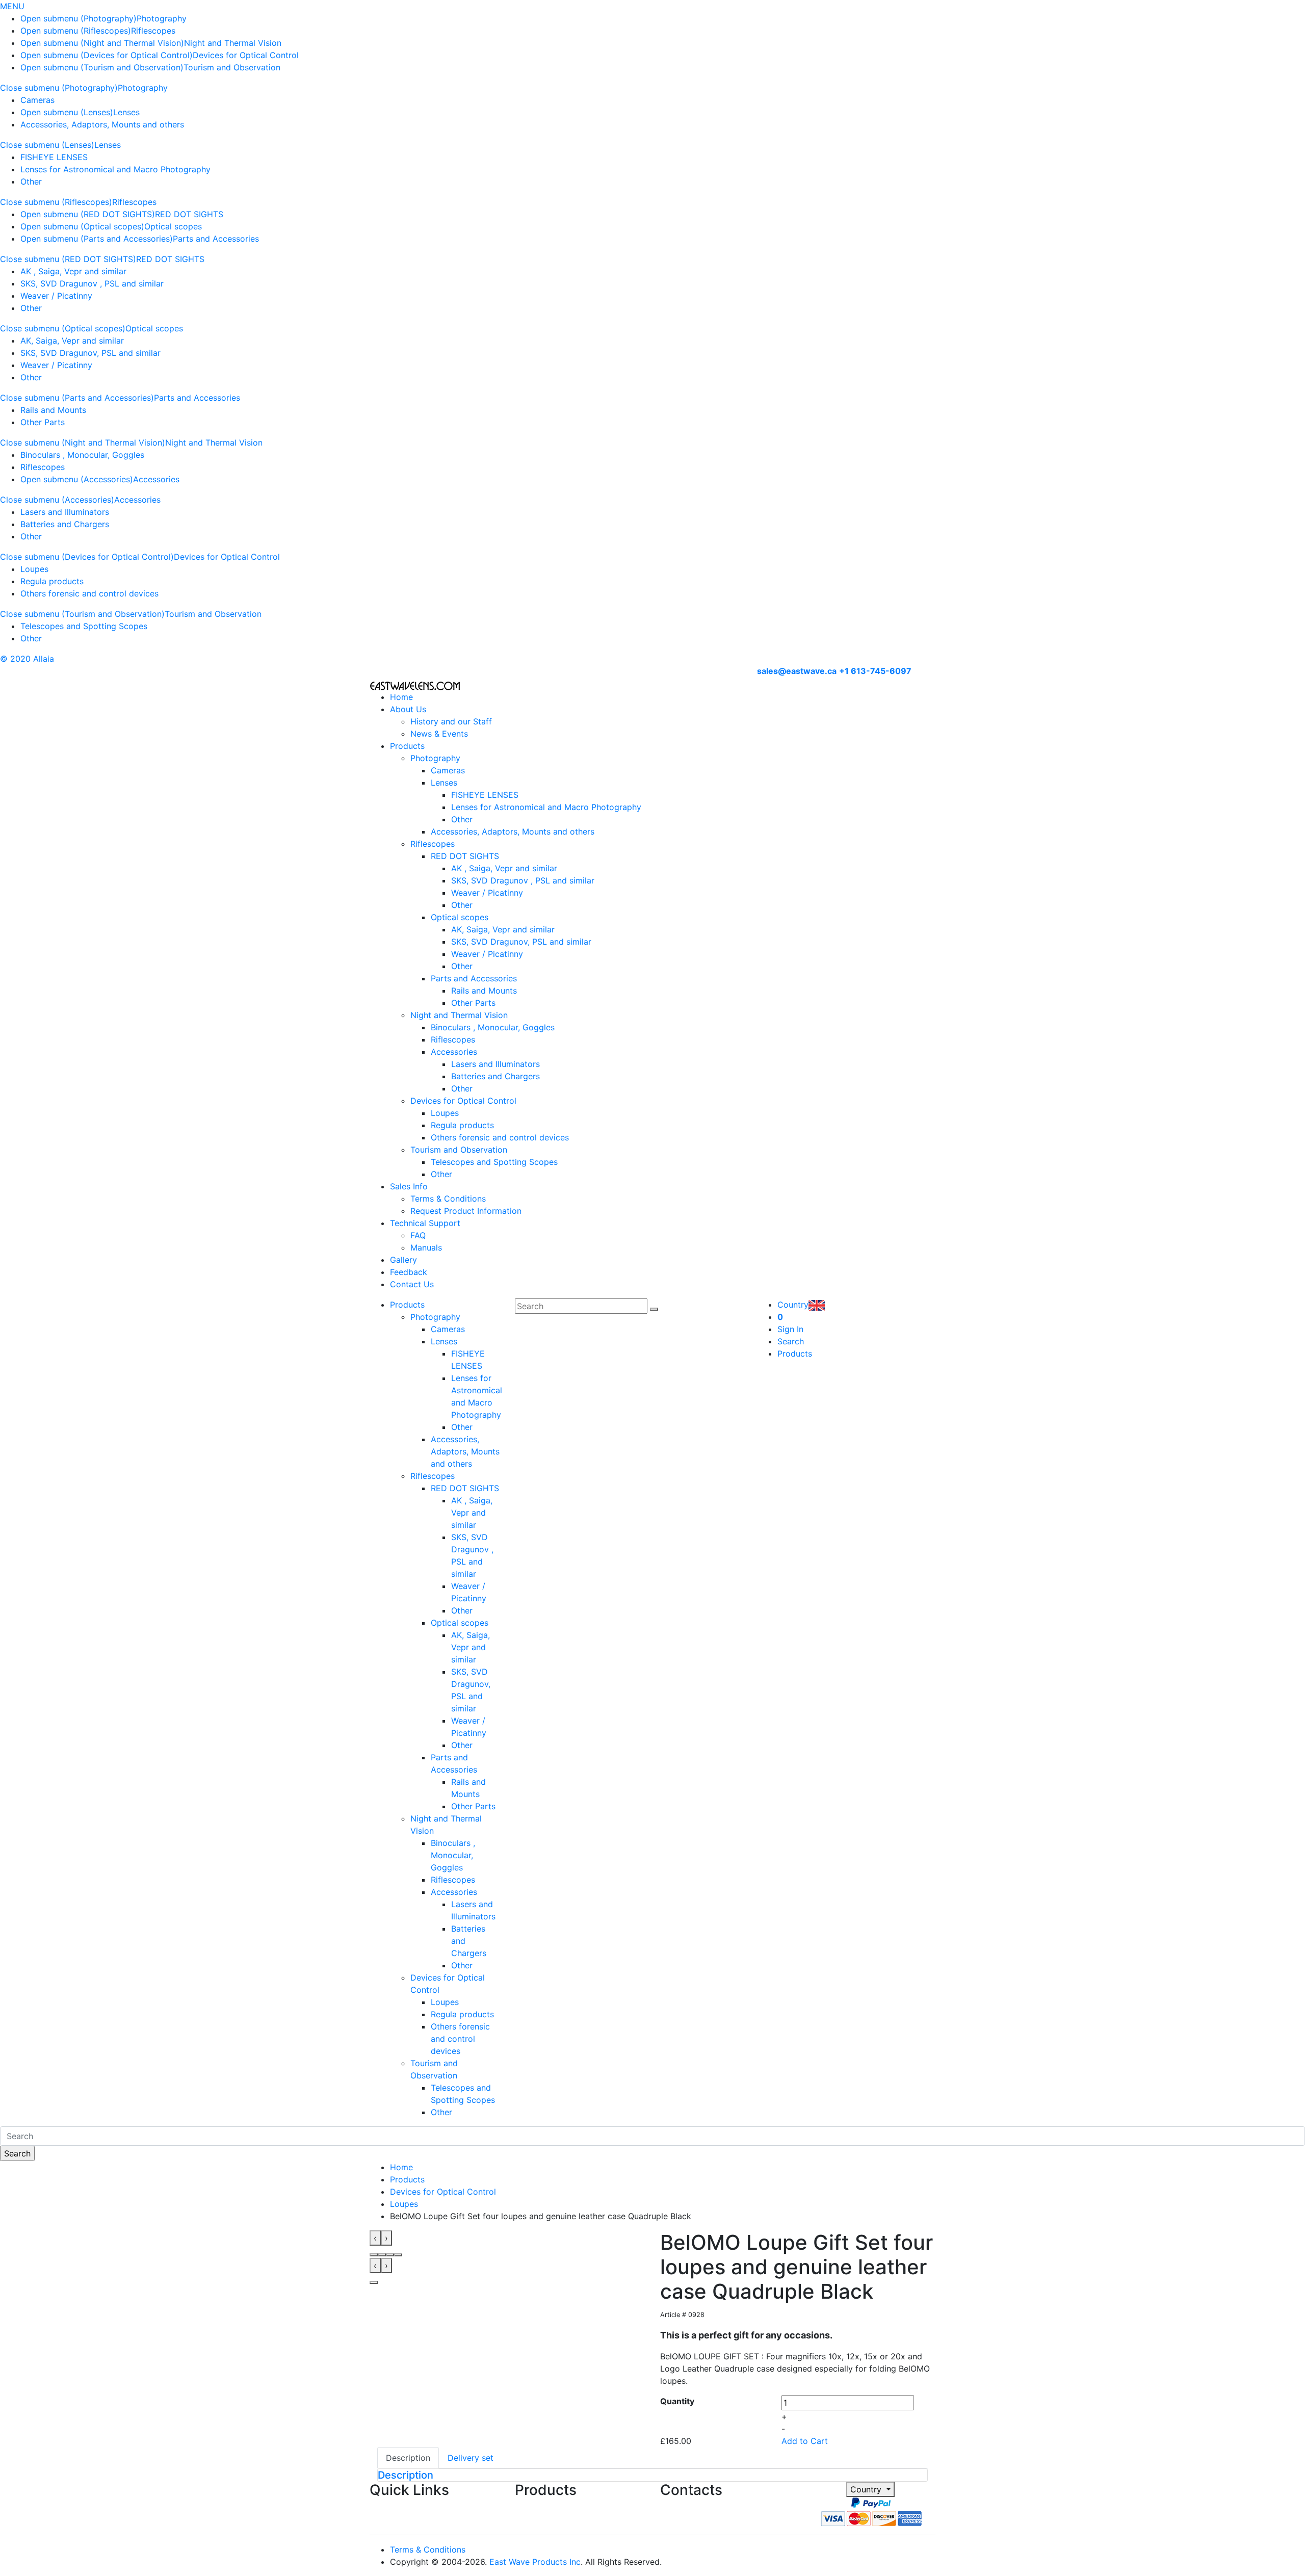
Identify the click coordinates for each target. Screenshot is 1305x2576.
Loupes (34, 569)
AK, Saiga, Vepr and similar (72, 341)
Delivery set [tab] (471, 2458)
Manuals (426, 1247)
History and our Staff (451, 721)
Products (407, 746)
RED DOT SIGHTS (189, 214)
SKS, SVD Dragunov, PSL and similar (90, 353)
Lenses (126, 112)
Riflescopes (153, 31)
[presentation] (375, 2238)
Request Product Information (466, 1211)
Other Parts (43, 422)
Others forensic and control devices (89, 593)
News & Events (439, 734)
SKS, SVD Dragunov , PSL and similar (92, 283)
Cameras (37, 100)
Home (401, 697)
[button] (374, 2255)
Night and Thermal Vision (233, 43)
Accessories (156, 479)
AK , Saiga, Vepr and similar (73, 271)
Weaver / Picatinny (56, 296)
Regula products (52, 581)
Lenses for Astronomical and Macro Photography (115, 169)
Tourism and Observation (232, 67)
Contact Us (412, 1284)
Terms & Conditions (448, 1199)
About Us (408, 709)
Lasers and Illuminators (65, 512)
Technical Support (425, 1223)
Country (867, 2489)
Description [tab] (408, 2458)
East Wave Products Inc (535, 2562)
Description (406, 2475)
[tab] (652, 2475)
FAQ (418, 1235)
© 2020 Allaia (27, 659)
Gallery (403, 1260)
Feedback (409, 1272)
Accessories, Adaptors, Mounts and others (102, 124)
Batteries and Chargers (65, 524)
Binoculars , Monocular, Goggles (82, 455)
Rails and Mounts (53, 410)
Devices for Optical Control (246, 55)
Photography (162, 18)
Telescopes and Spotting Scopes (84, 626)
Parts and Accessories (216, 239)
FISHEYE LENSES (54, 157)
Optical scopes (173, 226)
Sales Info (409, 1186)
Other (31, 181)
